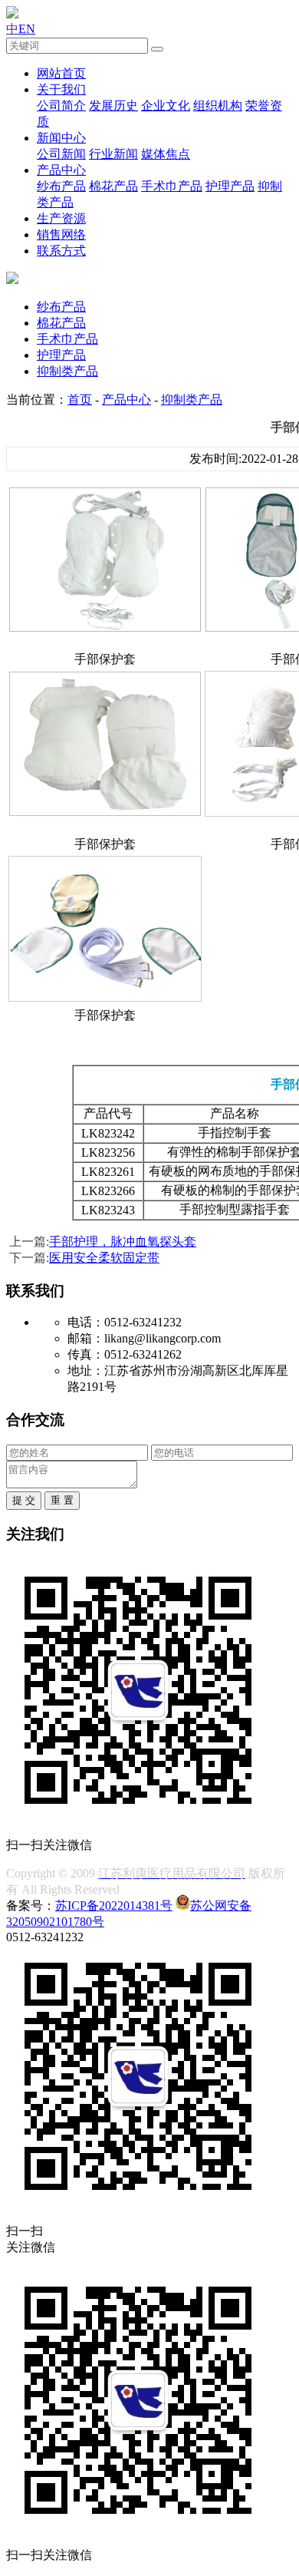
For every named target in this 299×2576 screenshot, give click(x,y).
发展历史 (113, 106)
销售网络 (61, 234)
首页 (80, 400)
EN (27, 29)
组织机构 (218, 106)
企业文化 (166, 106)
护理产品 (230, 186)
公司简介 (61, 106)
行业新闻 (113, 154)
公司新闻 (61, 154)
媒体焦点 (166, 154)
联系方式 (61, 251)
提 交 (24, 1500)
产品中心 (61, 170)
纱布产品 (61, 186)
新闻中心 (61, 138)
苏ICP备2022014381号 (114, 1906)
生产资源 (61, 218)
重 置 (62, 1500)
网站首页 (61, 73)
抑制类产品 (67, 371)
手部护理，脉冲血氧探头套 (123, 1242)
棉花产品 (113, 186)
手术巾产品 (172, 186)
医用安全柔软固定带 (104, 1258)
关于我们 (61, 89)
